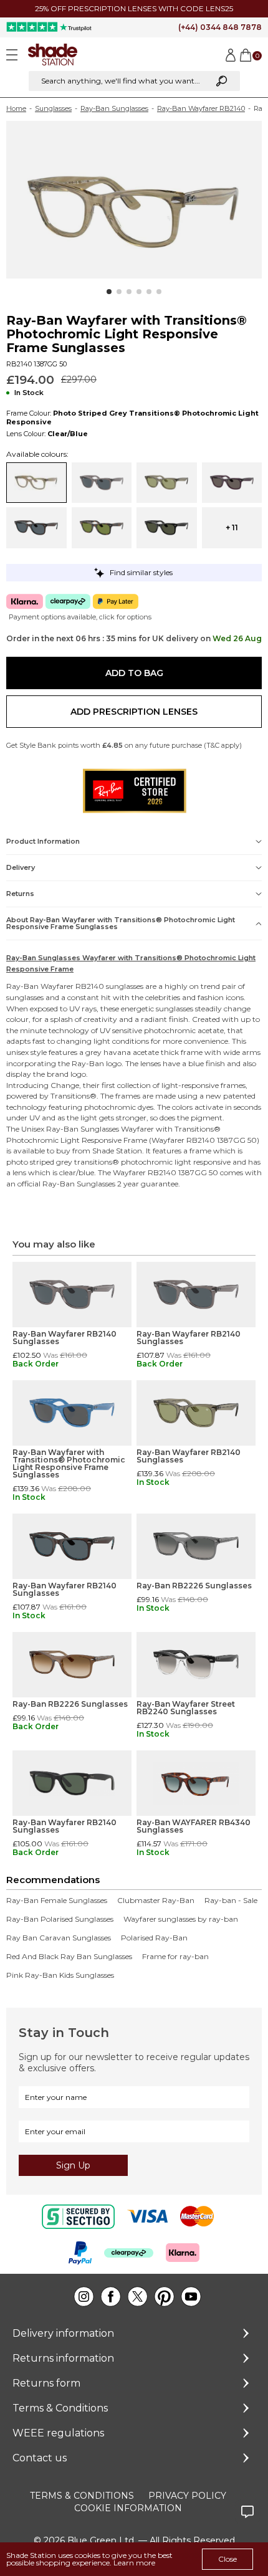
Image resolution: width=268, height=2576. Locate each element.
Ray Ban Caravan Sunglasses (59, 1938)
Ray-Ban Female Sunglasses (57, 1901)
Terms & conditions (82, 2496)
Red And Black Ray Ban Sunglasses (69, 1957)
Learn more (134, 2563)
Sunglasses (53, 108)
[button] (109, 292)
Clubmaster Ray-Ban (156, 1901)
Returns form (46, 2383)
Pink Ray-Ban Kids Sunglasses (60, 1975)
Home (16, 108)
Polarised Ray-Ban (154, 1938)
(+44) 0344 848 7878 (220, 27)
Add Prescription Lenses (134, 712)
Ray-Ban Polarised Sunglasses (60, 1919)
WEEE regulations (58, 2433)
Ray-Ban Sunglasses (114, 108)
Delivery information (63, 2333)
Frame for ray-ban (175, 1957)
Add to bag (134, 673)
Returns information (63, 2358)
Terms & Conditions (60, 2408)
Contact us (40, 2458)
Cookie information (128, 2508)
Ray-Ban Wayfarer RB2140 (201, 108)
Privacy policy (187, 2496)
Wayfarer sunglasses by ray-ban (181, 1919)
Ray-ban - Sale (231, 1901)
